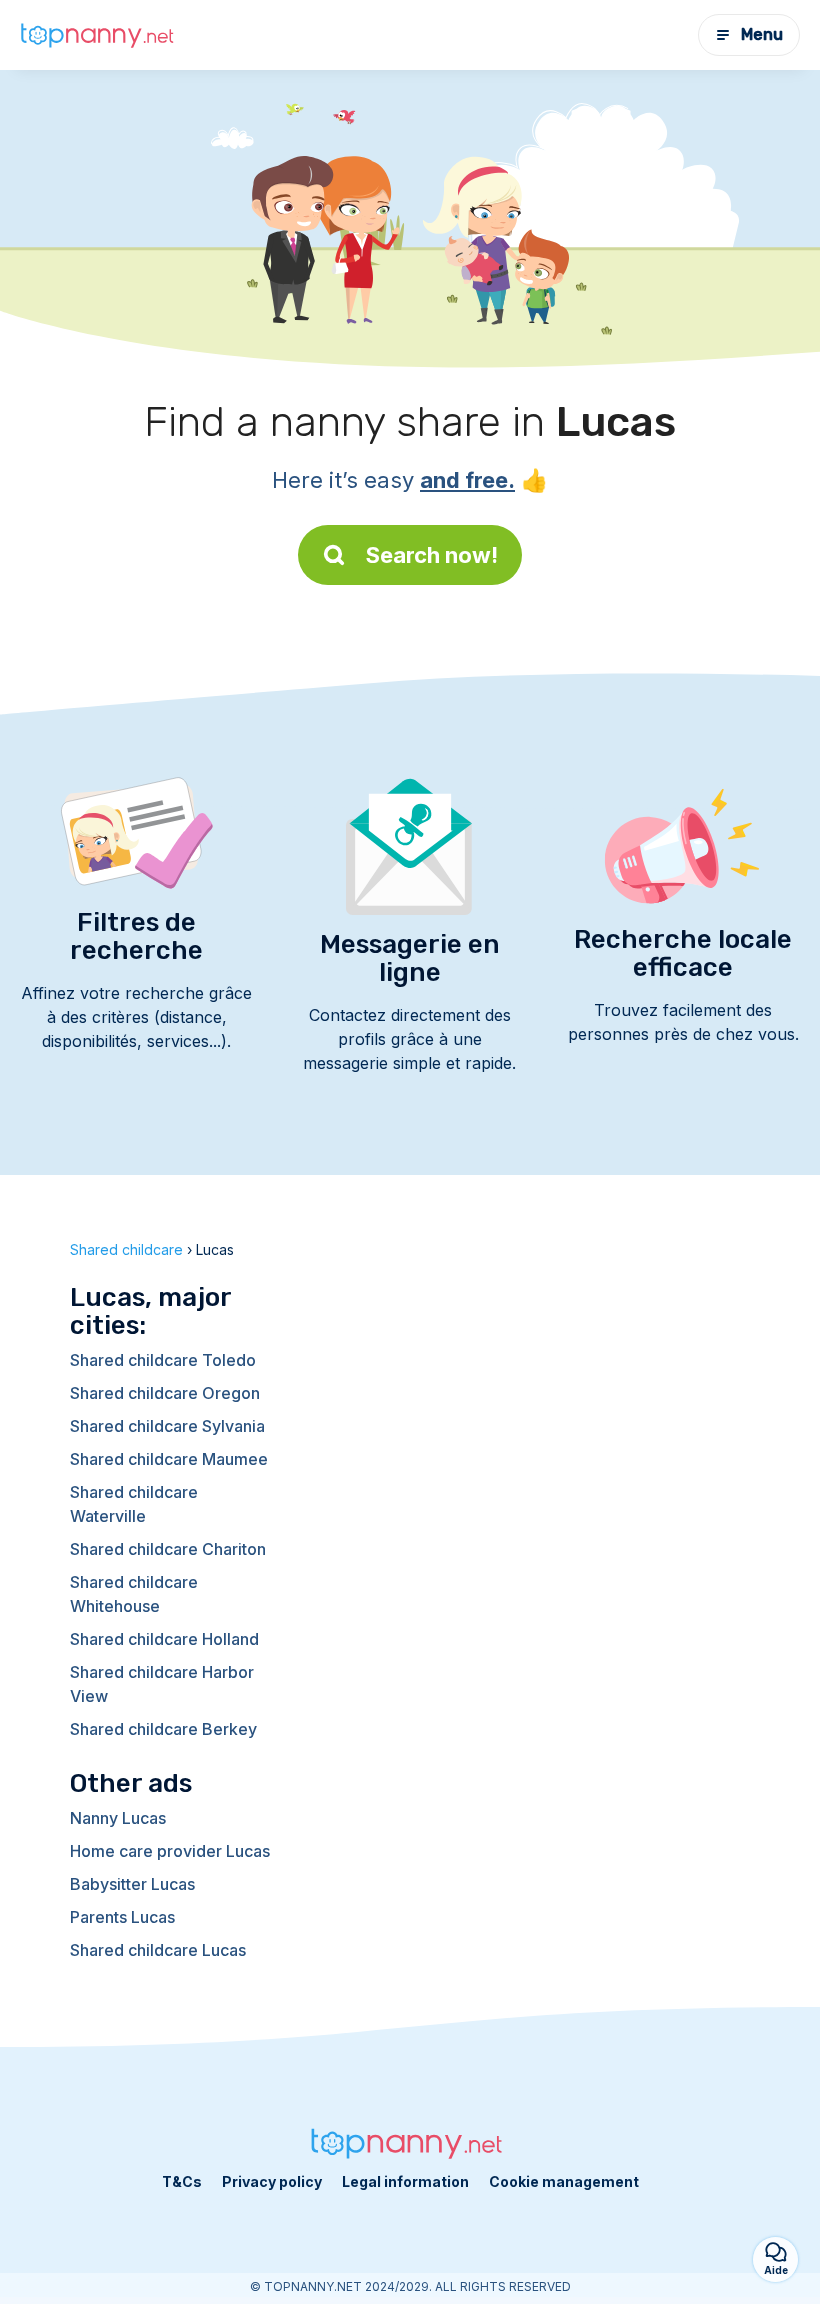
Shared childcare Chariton (168, 1549)
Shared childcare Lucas (158, 1950)
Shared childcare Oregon (165, 1393)
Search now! (432, 555)
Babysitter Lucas (132, 1884)
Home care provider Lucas (170, 1851)
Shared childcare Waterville (134, 1504)
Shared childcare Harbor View (162, 1684)
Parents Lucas (122, 1917)
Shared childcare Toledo (163, 1360)
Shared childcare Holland (164, 1639)
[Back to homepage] (100, 35)
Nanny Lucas (118, 1818)
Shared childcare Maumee (169, 1459)
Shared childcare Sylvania (167, 1426)
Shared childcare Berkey (163, 1729)
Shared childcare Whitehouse (134, 1594)
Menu (762, 34)
